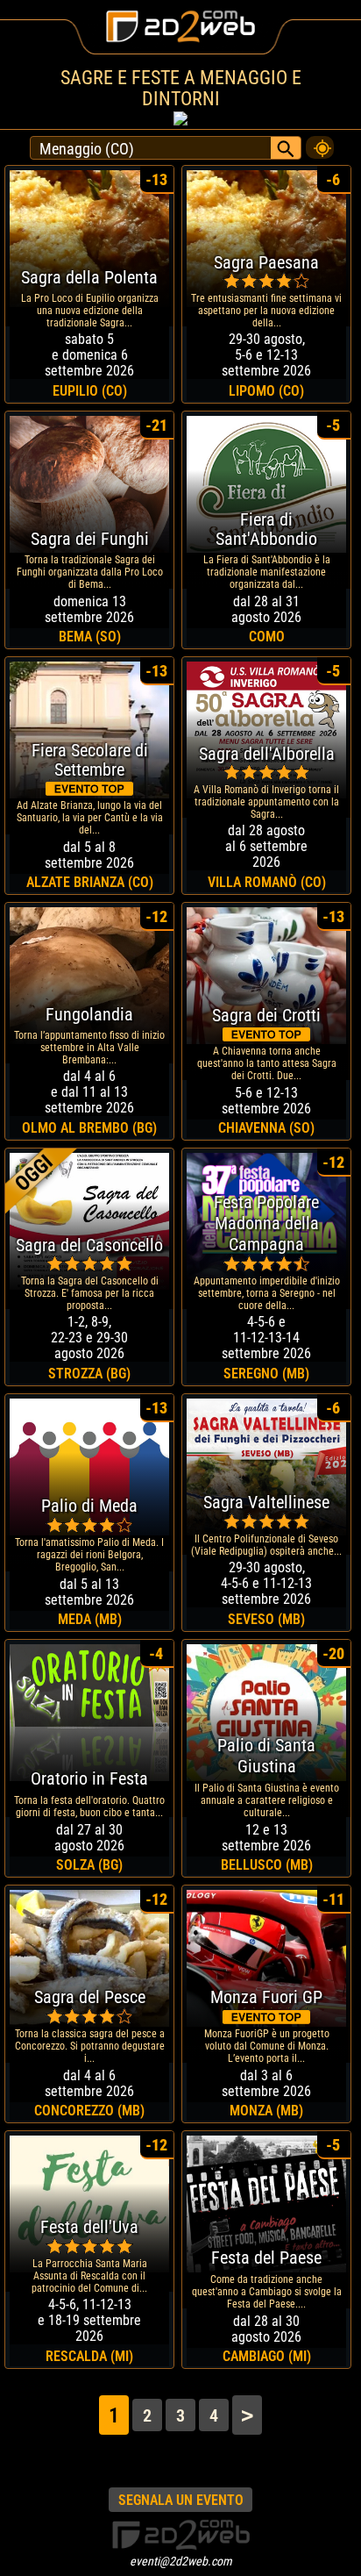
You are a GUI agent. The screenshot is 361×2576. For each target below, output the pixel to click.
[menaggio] (320, 143)
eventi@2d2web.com (181, 2561)
